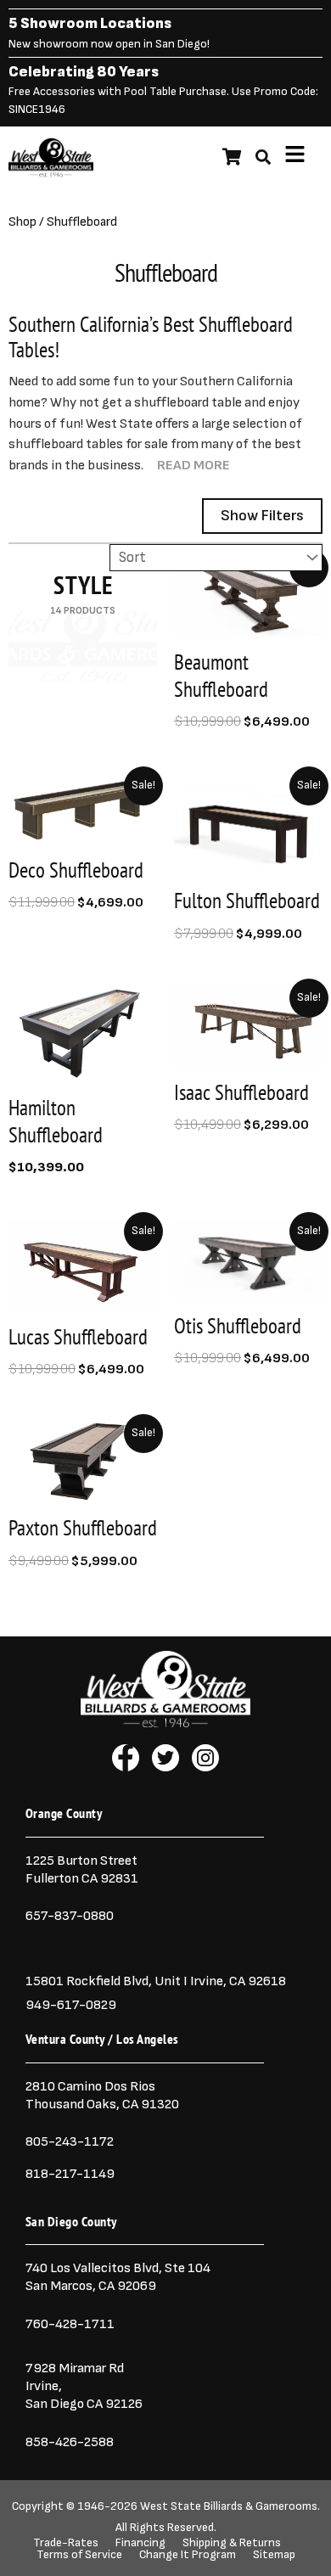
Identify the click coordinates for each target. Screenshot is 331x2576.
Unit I (170, 1981)
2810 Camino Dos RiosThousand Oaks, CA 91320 (102, 2095)
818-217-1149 (70, 2174)
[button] (295, 157)
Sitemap (274, 2555)
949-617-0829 (71, 2005)
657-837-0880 (70, 1916)
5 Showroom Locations (90, 23)
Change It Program (188, 2555)
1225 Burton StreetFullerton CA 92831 (82, 1869)
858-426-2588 (70, 2442)
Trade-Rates (66, 2543)
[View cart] (232, 157)
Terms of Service (79, 2555)
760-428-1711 (71, 2324)
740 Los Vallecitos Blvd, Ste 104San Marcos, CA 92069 (118, 2277)
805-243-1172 (70, 2141)
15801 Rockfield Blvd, (89, 1981)
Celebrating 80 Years (84, 72)
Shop (22, 222)
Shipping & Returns (232, 2543)
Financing (140, 2543)
